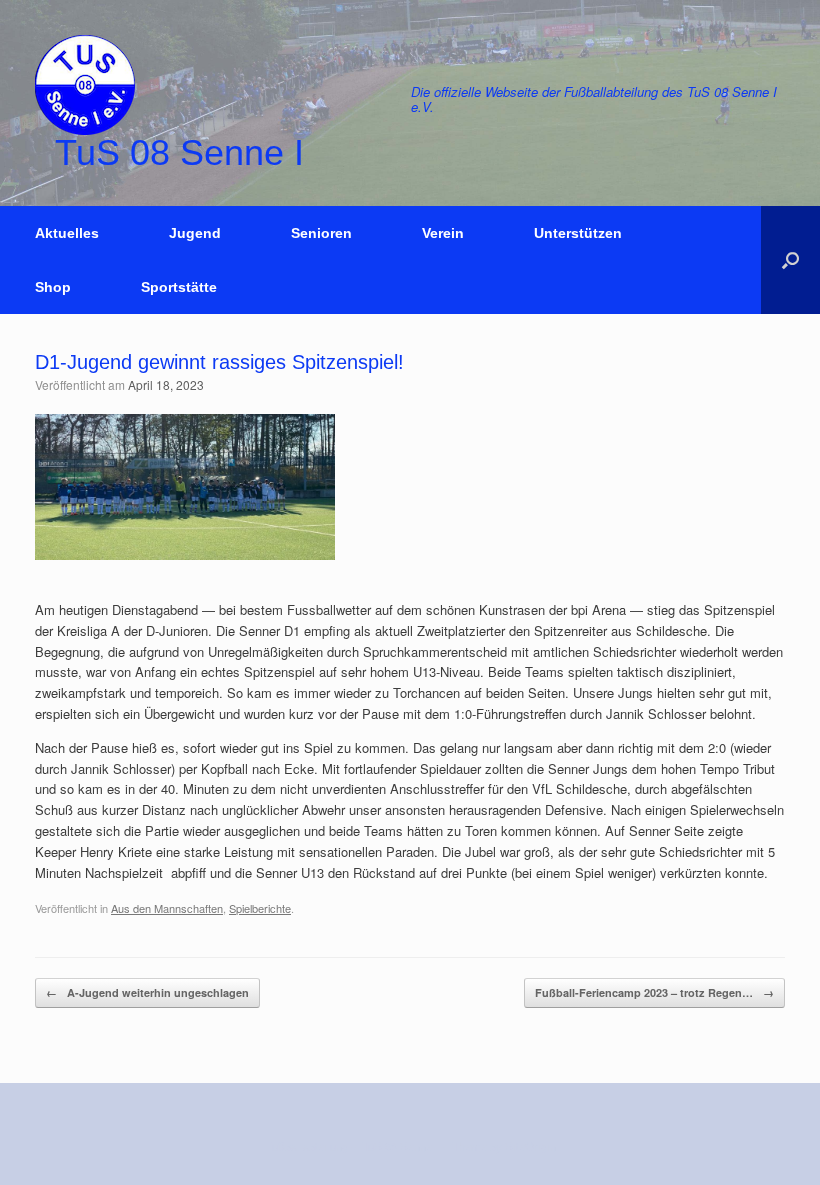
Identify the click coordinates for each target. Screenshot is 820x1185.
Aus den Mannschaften (167, 908)
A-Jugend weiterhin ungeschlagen (147, 992)
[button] (790, 260)
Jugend (195, 233)
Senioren (321, 233)
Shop (53, 287)
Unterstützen (578, 233)
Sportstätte (179, 287)
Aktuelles (67, 233)
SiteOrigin (530, 1146)
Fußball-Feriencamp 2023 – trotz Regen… (654, 992)
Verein (443, 233)
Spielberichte (260, 908)
